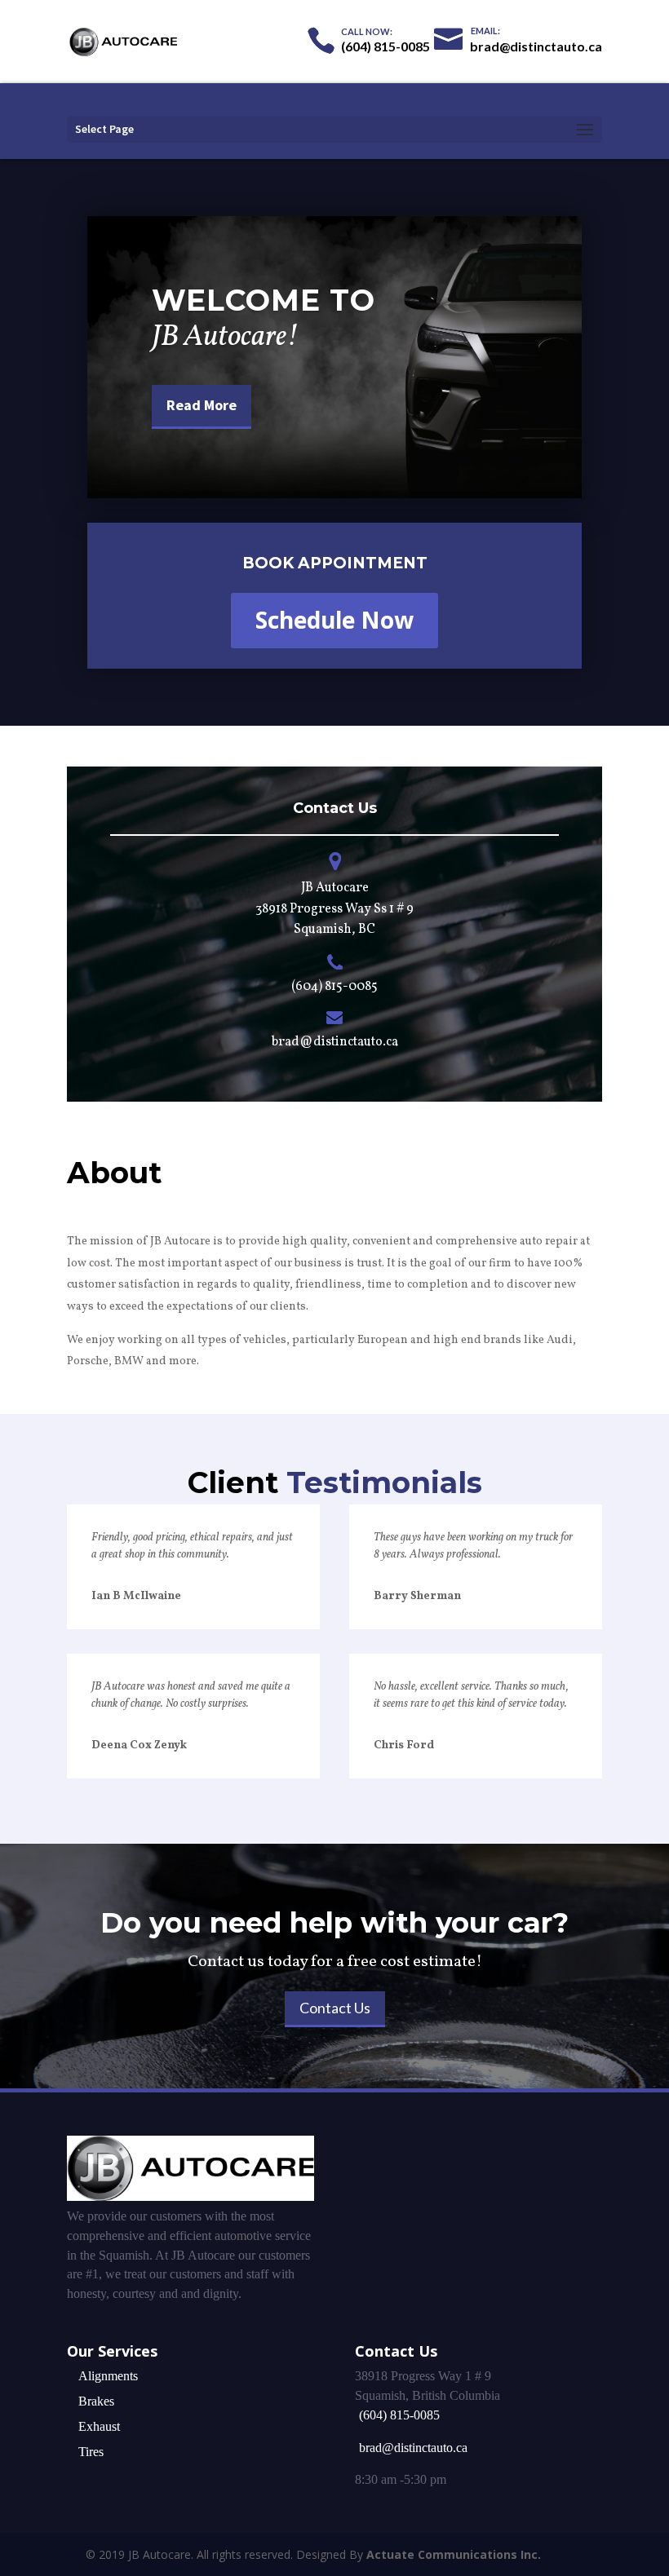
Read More (202, 405)
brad (286, 1042)
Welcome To (264, 300)
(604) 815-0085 (334, 987)
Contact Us (335, 2008)
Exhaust (99, 2426)
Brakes (96, 2401)
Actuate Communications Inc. (454, 2554)
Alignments (108, 2376)
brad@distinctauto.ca (413, 2448)
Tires (91, 2452)
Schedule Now (334, 620)
